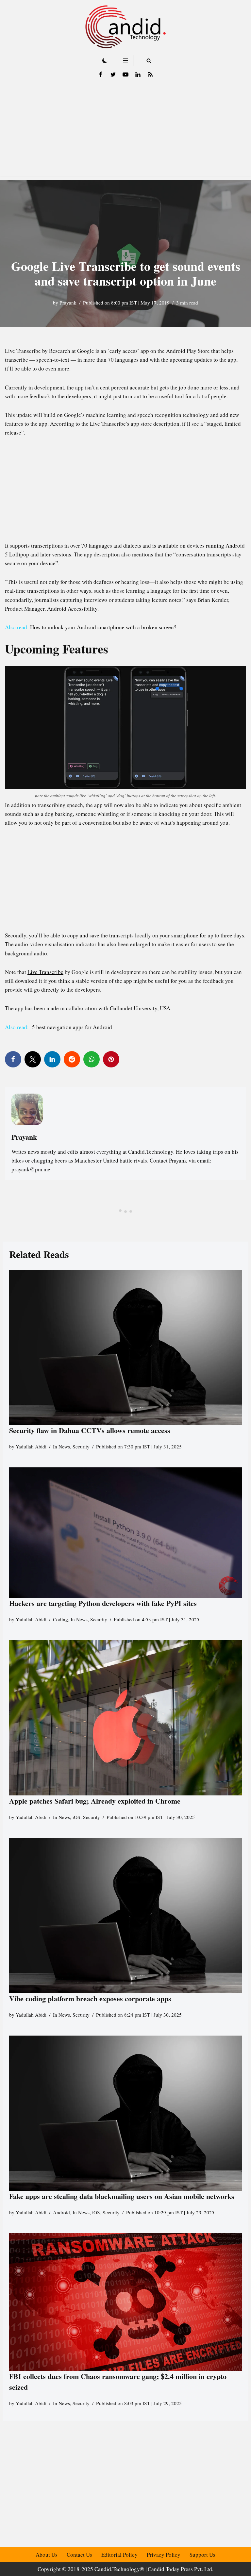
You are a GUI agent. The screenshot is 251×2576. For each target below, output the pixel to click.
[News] (150, 74)
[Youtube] (125, 74)
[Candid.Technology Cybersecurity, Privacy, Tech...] (125, 27)
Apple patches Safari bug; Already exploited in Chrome (95, 1801)
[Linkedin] (138, 74)
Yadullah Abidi (31, 1446)
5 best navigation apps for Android (71, 1027)
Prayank (68, 303)
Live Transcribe (45, 972)
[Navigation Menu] (126, 60)
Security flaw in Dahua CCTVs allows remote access (90, 1430)
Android (61, 2212)
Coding (60, 1619)
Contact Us (79, 2555)
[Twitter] (113, 74)
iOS (76, 1817)
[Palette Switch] (105, 60)
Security (81, 1446)
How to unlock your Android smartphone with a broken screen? (103, 627)
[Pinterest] (111, 1059)
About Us (47, 2555)
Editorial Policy (119, 2555)
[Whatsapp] (92, 1059)
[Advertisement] (125, 131)
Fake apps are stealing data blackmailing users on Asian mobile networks (122, 2196)
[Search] (149, 61)
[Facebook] (101, 74)
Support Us (202, 2555)
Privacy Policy (164, 2555)
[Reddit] (72, 1059)
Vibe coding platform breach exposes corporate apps (90, 1998)
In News (61, 1446)
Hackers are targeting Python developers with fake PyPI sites (103, 1603)
